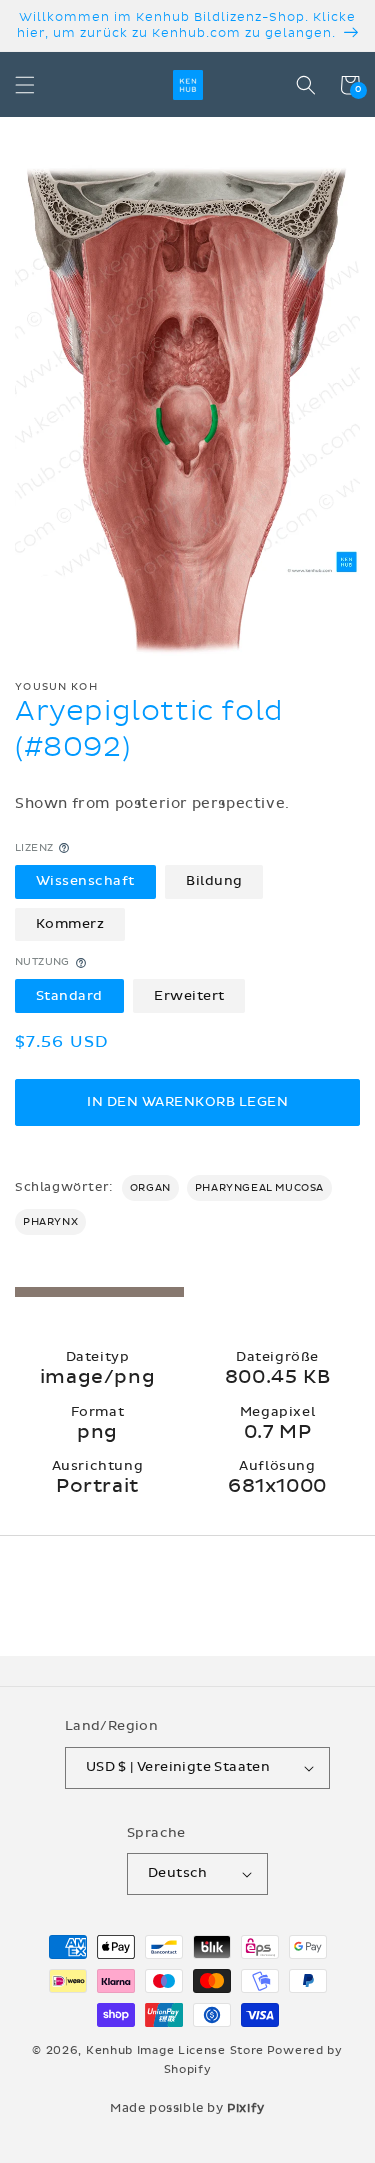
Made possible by (187, 2108)
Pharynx (50, 1222)
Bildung (214, 881)
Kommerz (70, 924)
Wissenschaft (85, 881)
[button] (25, 85)
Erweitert (189, 996)
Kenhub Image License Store (175, 2050)
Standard (69, 996)
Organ (150, 1188)
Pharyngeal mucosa (259, 1188)
